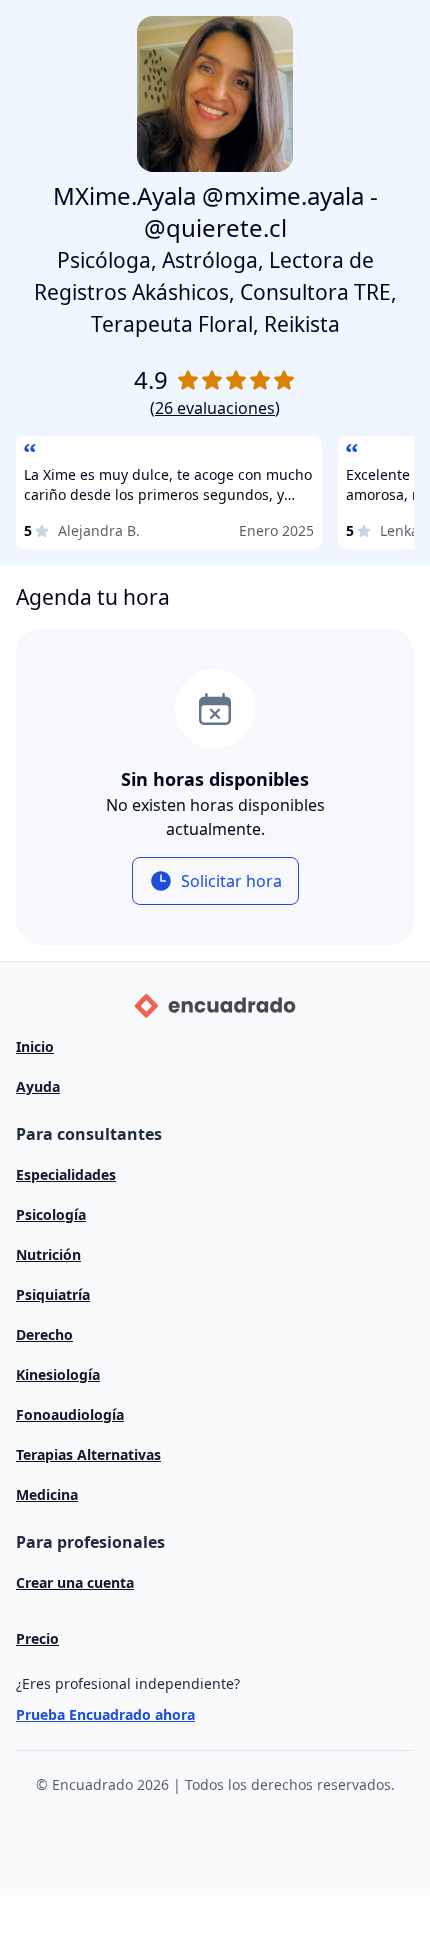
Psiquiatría (53, 1294)
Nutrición (48, 1254)
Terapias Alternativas (88, 1454)
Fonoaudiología (70, 1414)
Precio (37, 1638)
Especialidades (66, 1174)
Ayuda (38, 1086)
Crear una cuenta (75, 1582)
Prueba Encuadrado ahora (105, 1714)
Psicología (51, 1214)
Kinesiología (58, 1374)
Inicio (35, 1046)
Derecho (44, 1334)
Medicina (47, 1494)
